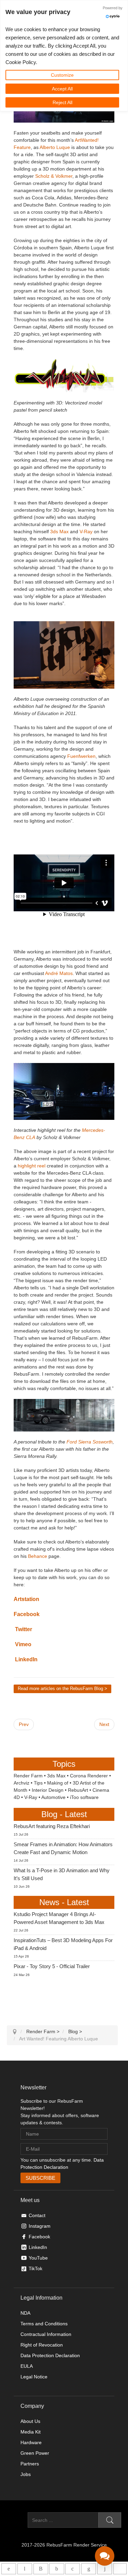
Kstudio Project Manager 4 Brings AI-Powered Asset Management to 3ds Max (59, 1918)
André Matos (58, 973)
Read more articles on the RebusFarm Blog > (62, 1689)
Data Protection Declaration (50, 2355)
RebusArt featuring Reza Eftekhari (52, 1826)
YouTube (38, 2258)
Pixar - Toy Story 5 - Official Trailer (52, 1966)
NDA (25, 2313)
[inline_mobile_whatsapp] (9, 2569)
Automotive (53, 1797)
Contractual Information (46, 2334)
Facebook (27, 1614)
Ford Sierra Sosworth (90, 1442)
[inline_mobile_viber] (41, 2569)
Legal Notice (34, 2377)
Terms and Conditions (44, 2324)
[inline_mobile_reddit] (105, 2569)
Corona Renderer (89, 1776)
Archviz (22, 1783)
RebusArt (78, 1790)
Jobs (26, 2474)
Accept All (62, 89)
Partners (30, 2464)
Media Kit (31, 2432)
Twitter (24, 1629)
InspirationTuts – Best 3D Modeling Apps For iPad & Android (63, 1944)
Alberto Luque (55, 147)
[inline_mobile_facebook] (56, 2569)
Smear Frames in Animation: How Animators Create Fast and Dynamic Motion (63, 1848)
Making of (58, 1783)
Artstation (26, 1599)
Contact (37, 2215)
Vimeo (23, 1644)
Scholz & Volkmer (54, 176)
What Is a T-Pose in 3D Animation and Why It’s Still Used (62, 1874)
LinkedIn (26, 1659)
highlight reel (32, 1166)
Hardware (31, 2442)
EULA (27, 2366)
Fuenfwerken (81, 756)
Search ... (17, 2520)
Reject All (62, 102)
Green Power (35, 2453)
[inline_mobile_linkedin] (89, 2569)
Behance (38, 1556)
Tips (38, 1783)
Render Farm (28, 1776)
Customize (62, 75)
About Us (30, 2421)
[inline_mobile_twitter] (73, 2569)
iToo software (84, 1797)
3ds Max (59, 532)
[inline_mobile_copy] (120, 2569)
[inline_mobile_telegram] (25, 2569)
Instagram (40, 2226)
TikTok (35, 2268)
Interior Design (48, 1790)
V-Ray (86, 532)
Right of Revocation (42, 2345)
